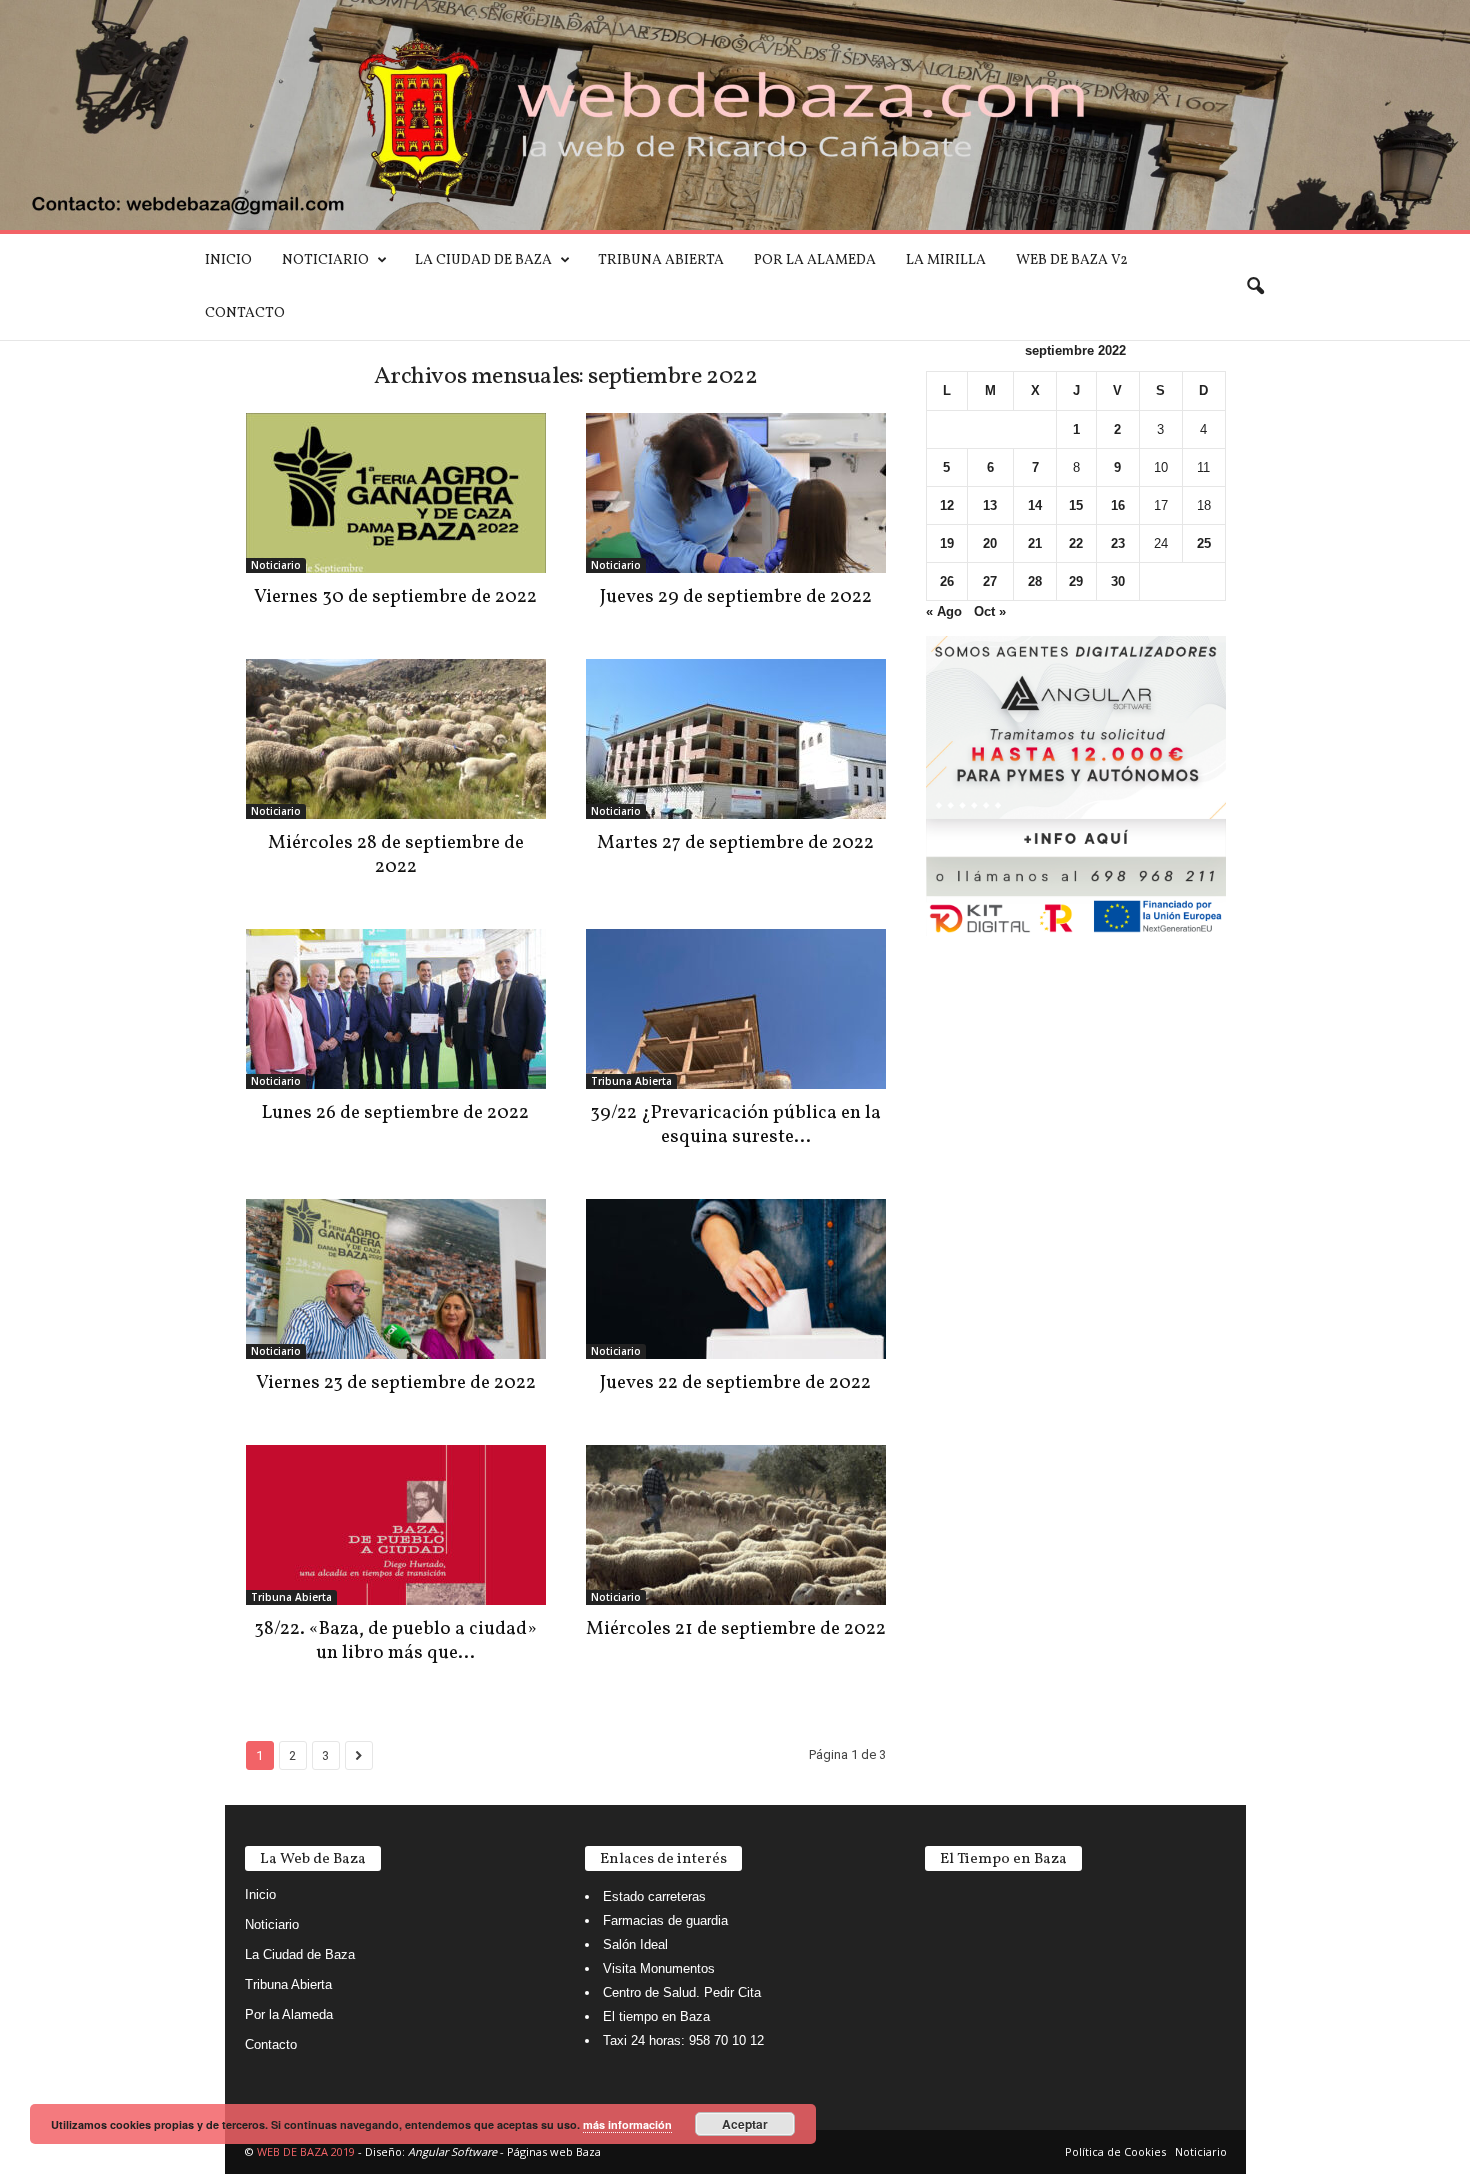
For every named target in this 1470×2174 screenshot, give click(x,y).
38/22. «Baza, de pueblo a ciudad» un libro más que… (395, 1641)
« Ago (944, 611)
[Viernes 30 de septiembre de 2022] (396, 493)
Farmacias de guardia (665, 1920)
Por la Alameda (815, 260)
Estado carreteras (654, 1896)
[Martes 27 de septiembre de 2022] (736, 739)
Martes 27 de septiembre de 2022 (735, 843)
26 (947, 581)
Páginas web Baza (554, 2151)
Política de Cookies (1115, 2151)
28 (1035, 581)
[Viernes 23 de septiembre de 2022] (396, 1279)
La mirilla (946, 260)
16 (1118, 505)
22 (1076, 543)
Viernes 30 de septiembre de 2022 (395, 597)
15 (1076, 505)
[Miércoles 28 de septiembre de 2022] (396, 739)
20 (990, 543)
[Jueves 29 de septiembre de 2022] (736, 493)
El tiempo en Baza (656, 2016)
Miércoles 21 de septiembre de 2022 (736, 1629)
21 (1035, 543)
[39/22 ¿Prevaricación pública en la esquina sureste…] (736, 1009)
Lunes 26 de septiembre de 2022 (395, 1113)
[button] (1255, 287)
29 (1076, 581)
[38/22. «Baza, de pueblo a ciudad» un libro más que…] (396, 1525)
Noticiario (325, 260)
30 (1118, 581)
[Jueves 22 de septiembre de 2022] (736, 1279)
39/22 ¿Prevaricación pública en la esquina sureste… (735, 1125)
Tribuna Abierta (661, 260)
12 (947, 505)
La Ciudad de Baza (483, 260)
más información (627, 2124)
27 (990, 581)
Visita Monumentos (659, 1968)
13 (990, 505)
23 (1118, 543)
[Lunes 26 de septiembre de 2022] (396, 1009)
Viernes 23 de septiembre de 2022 (396, 1383)
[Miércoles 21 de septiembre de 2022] (736, 1525)
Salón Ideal (635, 1944)
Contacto (245, 313)
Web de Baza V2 (1072, 260)
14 (1035, 505)
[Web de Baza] (735, 115)
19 (947, 543)
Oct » (990, 611)
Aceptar (745, 2124)
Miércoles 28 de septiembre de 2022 (396, 855)
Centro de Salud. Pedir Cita (682, 1992)
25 (1204, 543)
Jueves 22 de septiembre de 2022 (735, 1383)
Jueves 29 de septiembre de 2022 (736, 597)
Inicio (228, 260)
